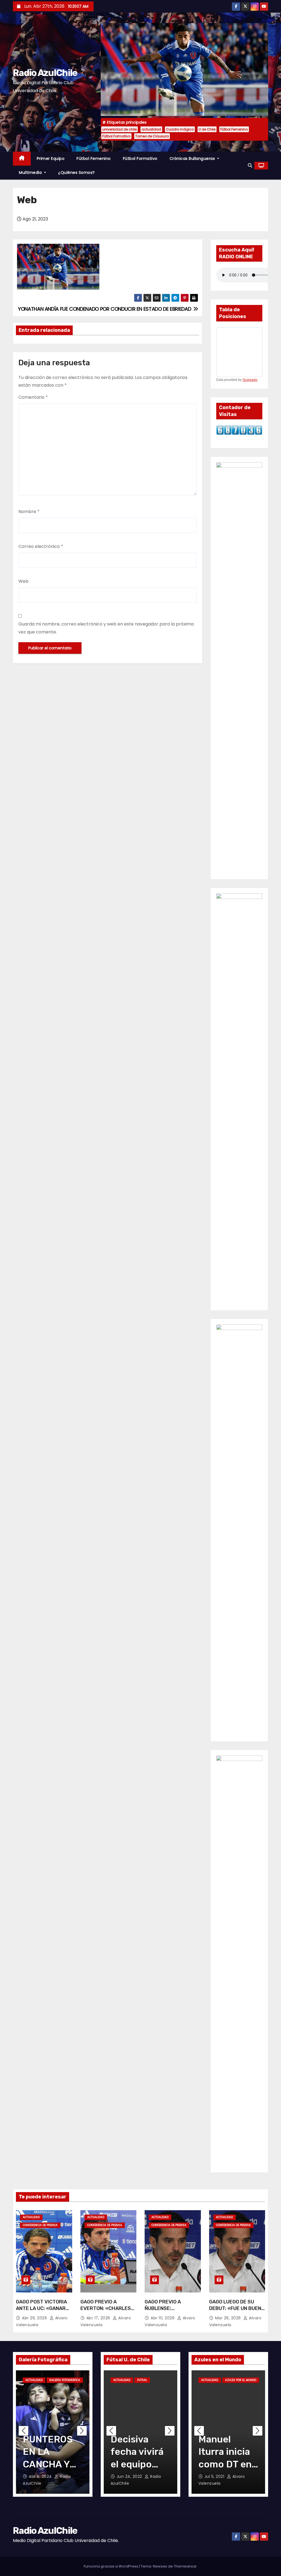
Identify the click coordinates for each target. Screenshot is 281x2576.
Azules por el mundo (241, 2380)
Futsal (142, 2380)
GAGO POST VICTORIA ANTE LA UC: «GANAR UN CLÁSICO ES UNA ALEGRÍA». (41, 2312)
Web (23, 581)
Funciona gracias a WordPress (111, 2566)
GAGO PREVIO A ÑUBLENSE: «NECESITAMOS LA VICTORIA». (167, 2312)
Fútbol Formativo (116, 136)
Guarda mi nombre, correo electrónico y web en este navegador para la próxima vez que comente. (106, 628)
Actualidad (31, 2217)
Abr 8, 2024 (41, 2476)
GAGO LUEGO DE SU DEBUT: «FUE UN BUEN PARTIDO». (235, 2308)
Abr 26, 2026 (35, 2318)
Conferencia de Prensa (40, 2225)
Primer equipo (51, 158)
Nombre (29, 512)
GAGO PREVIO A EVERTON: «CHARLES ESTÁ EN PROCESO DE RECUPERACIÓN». (106, 2312)
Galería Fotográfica (65, 2380)
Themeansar (185, 2566)
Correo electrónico (41, 546)
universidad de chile (120, 129)
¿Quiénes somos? (77, 172)
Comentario (33, 397)
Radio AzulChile (45, 73)
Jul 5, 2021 (215, 2476)
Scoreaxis (250, 380)
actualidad (151, 129)
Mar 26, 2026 (229, 2318)
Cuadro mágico (180, 129)
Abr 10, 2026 (163, 2318)
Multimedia (31, 172)
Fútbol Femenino (234, 129)
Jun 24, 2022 (130, 2476)
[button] (250, 165)
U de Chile (207, 129)
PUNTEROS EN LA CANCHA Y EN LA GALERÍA (48, 2464)
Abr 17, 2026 (99, 2318)
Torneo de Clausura (152, 136)
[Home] (22, 159)
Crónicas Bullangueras (193, 158)
